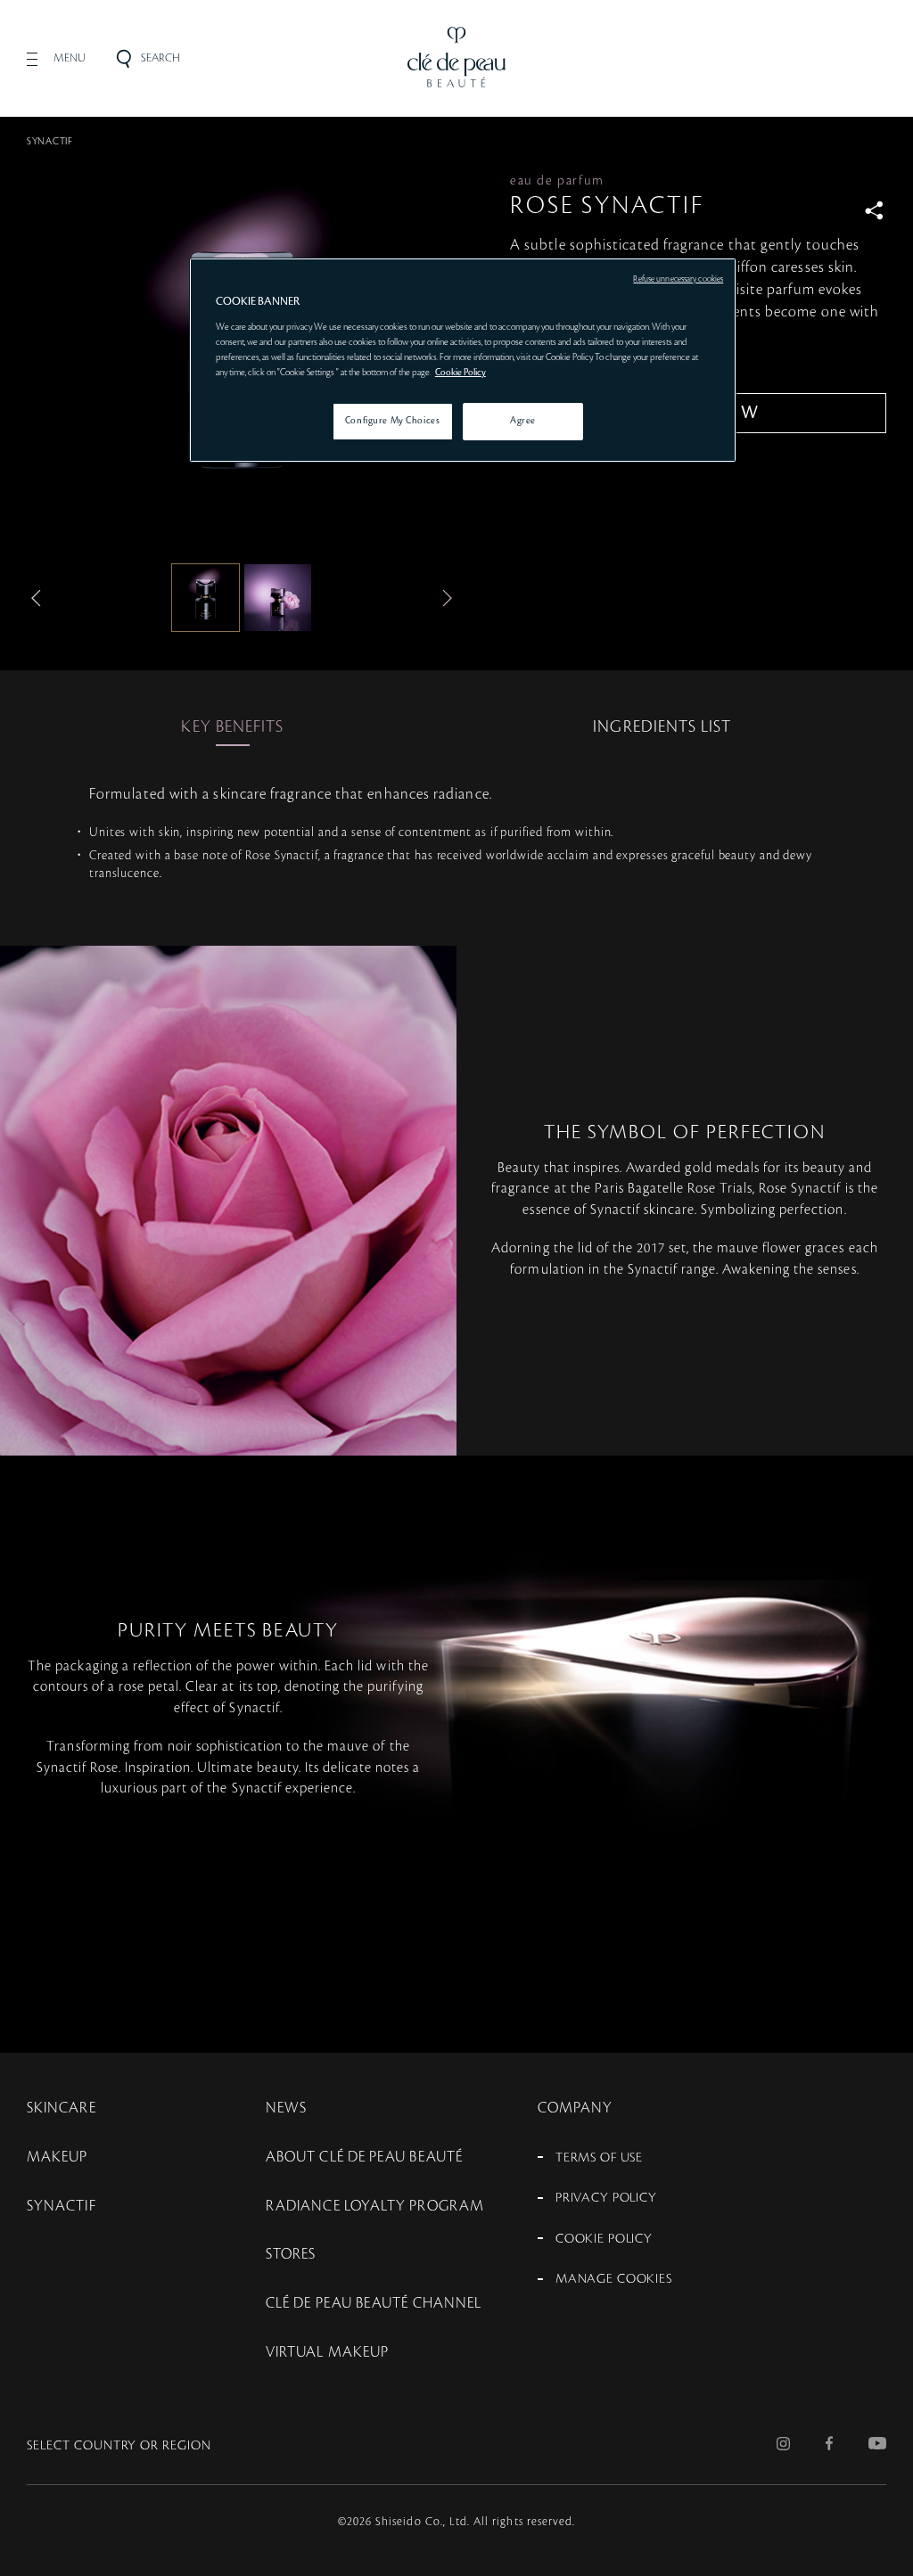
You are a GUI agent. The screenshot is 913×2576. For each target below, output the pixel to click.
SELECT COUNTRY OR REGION (119, 2446)
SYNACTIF (50, 142)
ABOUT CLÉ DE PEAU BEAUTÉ (364, 2157)
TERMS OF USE (599, 2158)
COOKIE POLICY (604, 2239)
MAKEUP (57, 2157)
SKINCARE (62, 2108)
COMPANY (576, 2108)
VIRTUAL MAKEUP (327, 2352)
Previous (40, 598)
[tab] (232, 727)
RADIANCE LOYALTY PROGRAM (375, 2206)
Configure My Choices (392, 421)
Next (443, 598)
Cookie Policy (461, 373)
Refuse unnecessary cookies (678, 279)
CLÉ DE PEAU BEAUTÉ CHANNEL (374, 2303)
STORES (291, 2254)
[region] (463, 360)
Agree (523, 421)
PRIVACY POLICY (606, 2198)
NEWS (286, 2108)
